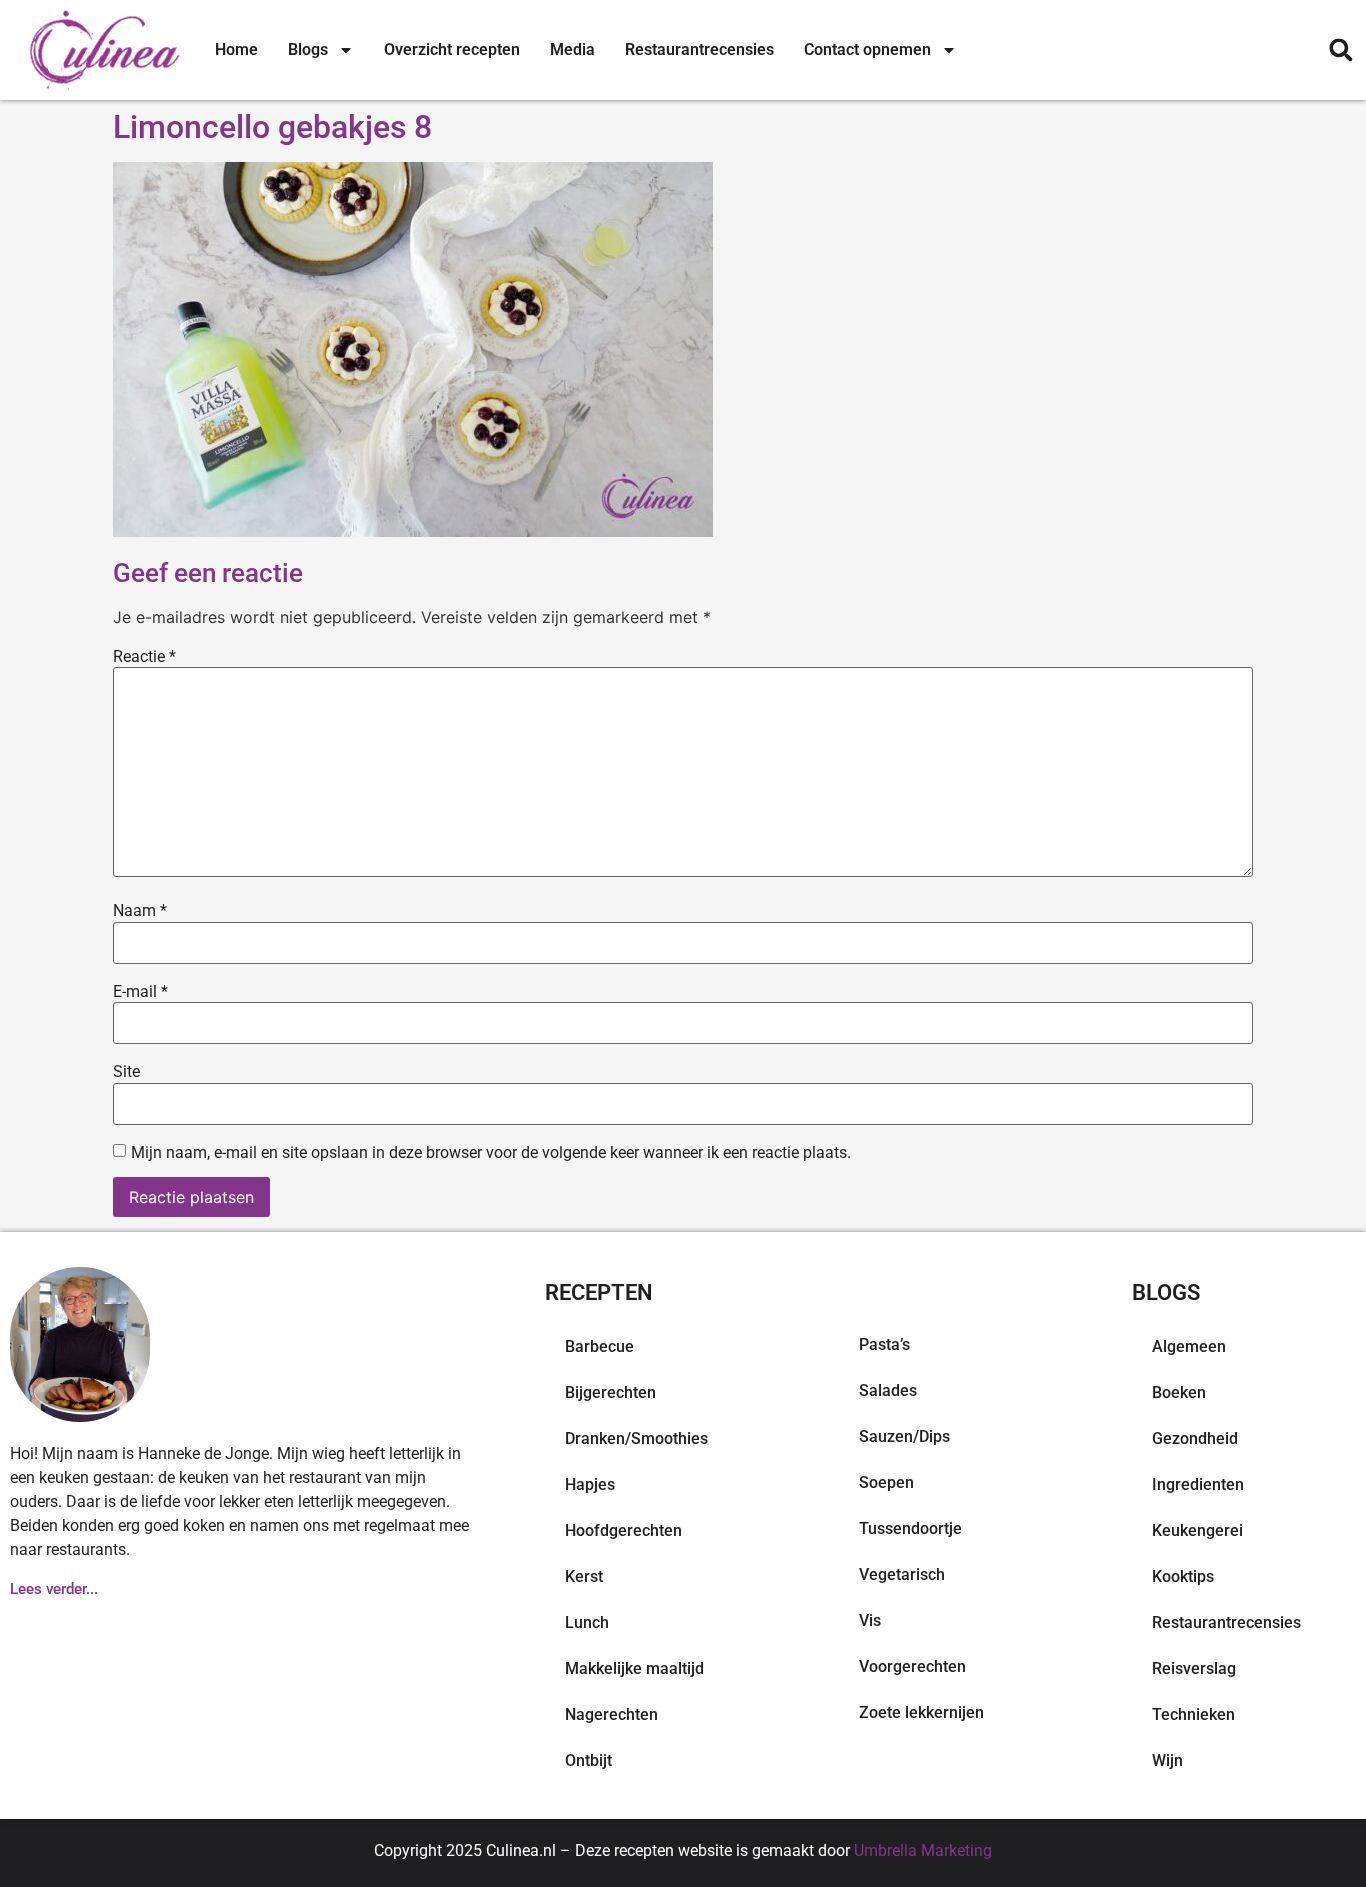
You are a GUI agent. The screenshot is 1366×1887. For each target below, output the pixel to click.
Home (236, 49)
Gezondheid (1195, 1438)
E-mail (140, 992)
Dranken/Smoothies (636, 1438)
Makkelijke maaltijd (634, 1668)
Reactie (144, 657)
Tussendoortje (910, 1528)
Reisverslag (1194, 1668)
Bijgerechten (610, 1392)
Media (572, 49)
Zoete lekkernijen (921, 1712)
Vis (870, 1620)
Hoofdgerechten (623, 1530)
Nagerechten (611, 1714)
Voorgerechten (912, 1666)
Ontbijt (588, 1760)
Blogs (308, 49)
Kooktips (1183, 1576)
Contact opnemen (867, 49)
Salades (888, 1390)
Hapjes (590, 1484)
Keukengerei (1197, 1530)
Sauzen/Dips (904, 1436)
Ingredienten (1198, 1484)
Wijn (1167, 1760)
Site (126, 1072)
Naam (140, 911)
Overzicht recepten (452, 49)
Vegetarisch (902, 1574)
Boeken (1179, 1392)
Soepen (886, 1482)
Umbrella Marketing (923, 1850)
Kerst (584, 1576)
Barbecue (599, 1346)
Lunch (587, 1622)
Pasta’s (884, 1344)
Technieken (1193, 1714)
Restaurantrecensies (699, 49)
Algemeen (1189, 1346)
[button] (1340, 50)
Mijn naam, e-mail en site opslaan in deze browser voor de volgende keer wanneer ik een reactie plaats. (491, 1153)
